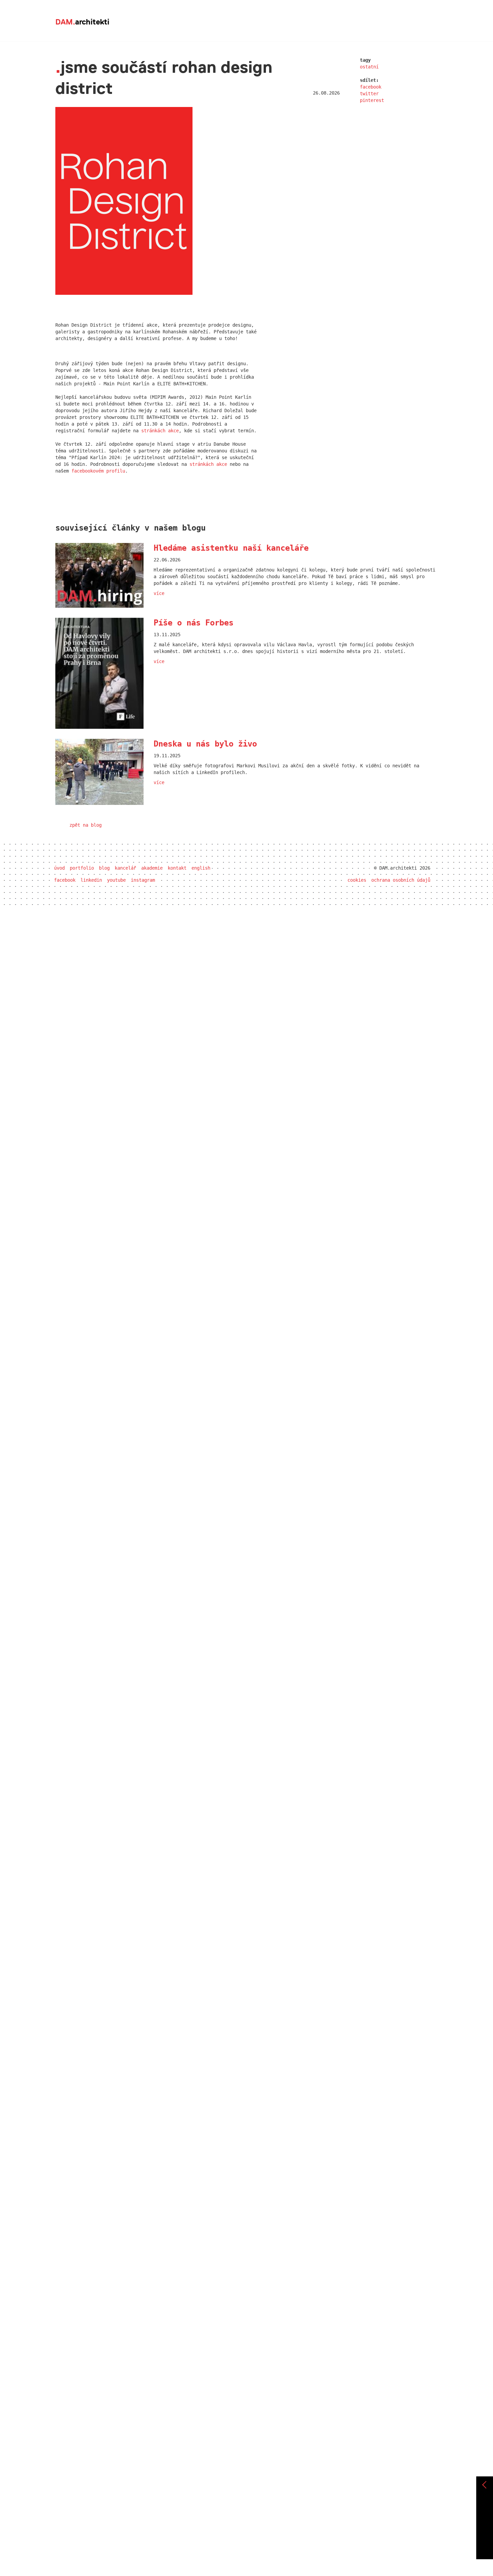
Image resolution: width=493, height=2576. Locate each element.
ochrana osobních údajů (401, 880)
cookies (357, 880)
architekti (82, 22)
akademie (152, 868)
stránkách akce (160, 431)
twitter (369, 94)
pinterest (372, 100)
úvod (59, 868)
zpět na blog (86, 825)
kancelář (125, 868)
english (201, 868)
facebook (371, 87)
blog (104, 868)
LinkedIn (91, 880)
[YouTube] (485, 2536)
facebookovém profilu (98, 471)
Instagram (143, 880)
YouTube (116, 880)
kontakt (177, 868)
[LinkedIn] (485, 2524)
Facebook (65, 880)
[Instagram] (485, 2547)
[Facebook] (485, 2512)
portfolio (82, 868)
